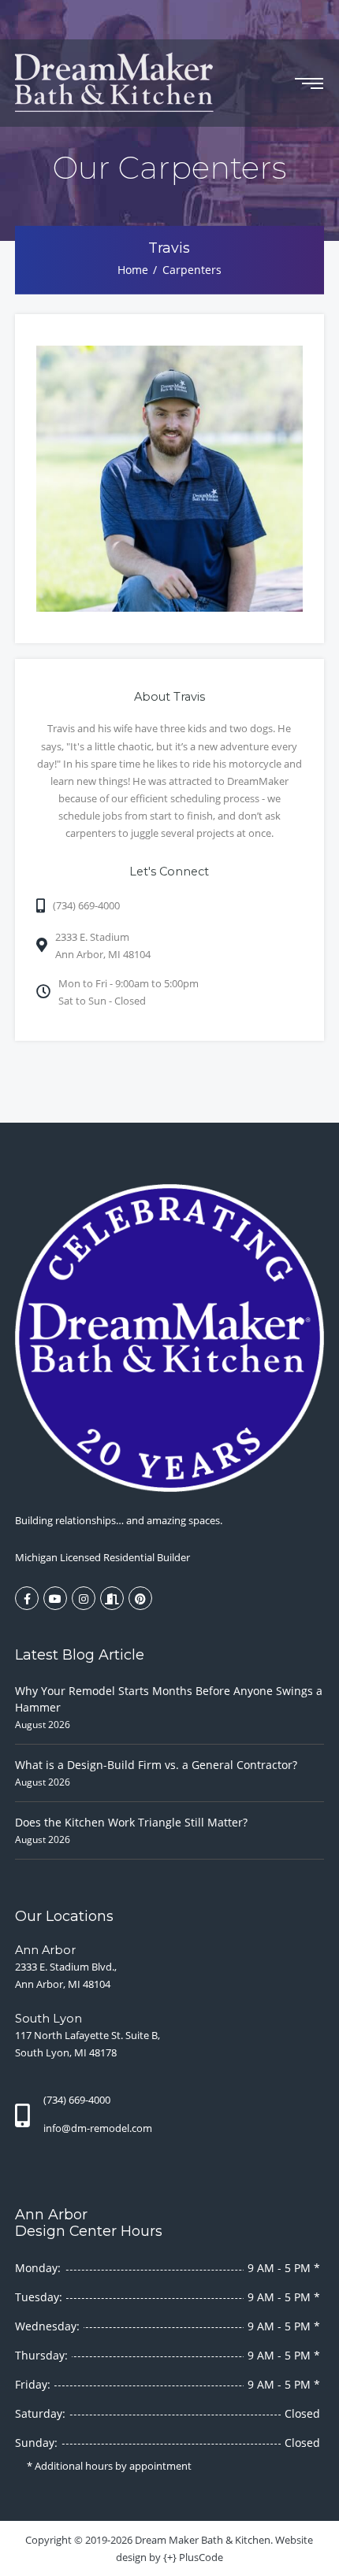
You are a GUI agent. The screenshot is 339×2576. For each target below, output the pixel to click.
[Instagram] (84, 1598)
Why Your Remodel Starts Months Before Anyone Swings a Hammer (169, 1699)
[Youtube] (55, 1598)
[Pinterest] (140, 1598)
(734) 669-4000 (86, 905)
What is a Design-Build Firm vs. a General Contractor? (156, 1765)
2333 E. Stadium (103, 946)
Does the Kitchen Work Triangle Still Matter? (131, 1822)
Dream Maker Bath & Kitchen (203, 2540)
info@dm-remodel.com (98, 2128)
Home (133, 270)
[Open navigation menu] (309, 83)
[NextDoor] (112, 1598)
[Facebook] (27, 1598)
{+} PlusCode (193, 2557)
